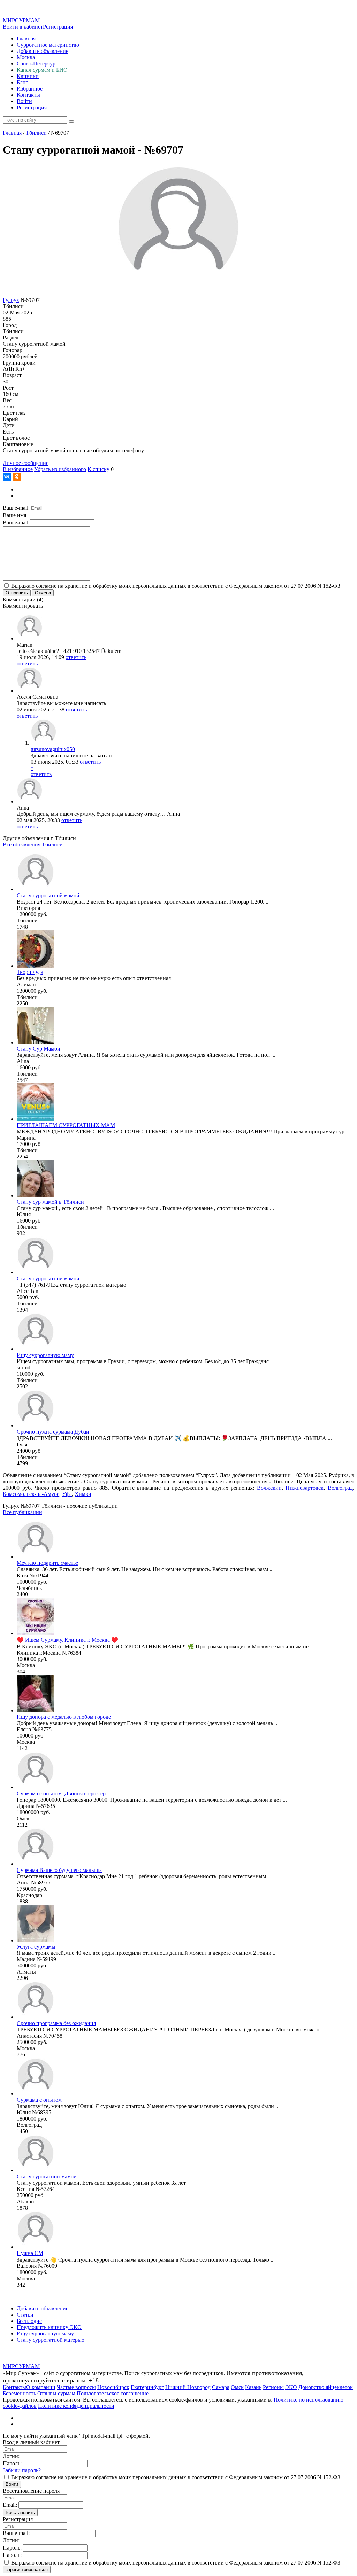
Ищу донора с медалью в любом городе (64, 1717)
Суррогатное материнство (48, 45)
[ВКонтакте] (7, 477)
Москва (26, 57)
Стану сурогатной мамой (47, 2176)
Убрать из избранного (60, 469)
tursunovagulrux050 (53, 749)
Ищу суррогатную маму (45, 1355)
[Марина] (36, 1119)
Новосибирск (113, 2387)
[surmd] (36, 1349)
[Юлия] (36, 1196)
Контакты (28, 95)
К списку (98, 469)
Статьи (25, 2315)
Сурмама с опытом (39, 2100)
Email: (10, 2505)
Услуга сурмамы (36, 1947)
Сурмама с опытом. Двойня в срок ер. (62, 1793)
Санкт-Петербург (37, 64)
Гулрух (11, 300)
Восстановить (20, 2512)
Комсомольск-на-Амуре (31, 1494)
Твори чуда (30, 972)
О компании (41, 2387)
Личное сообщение (26, 463)
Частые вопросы (76, 2387)
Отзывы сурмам (56, 2393)
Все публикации (22, 1512)
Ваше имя (14, 515)
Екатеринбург (147, 2387)
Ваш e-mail (16, 508)
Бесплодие (29, 2321)
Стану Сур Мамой (39, 1049)
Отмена (43, 593)
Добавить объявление (43, 51)
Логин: (11, 2456)
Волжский (269, 1488)
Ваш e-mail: (16, 2533)
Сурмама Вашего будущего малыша (59, 1870)
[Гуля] (36, 1425)
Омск (237, 2387)
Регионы (273, 2387)
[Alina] (36, 1042)
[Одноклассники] (17, 477)
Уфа (67, 1494)
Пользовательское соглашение (113, 2393)
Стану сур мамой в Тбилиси (50, 1202)
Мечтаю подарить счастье (47, 1563)
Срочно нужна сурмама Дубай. (54, 1432)
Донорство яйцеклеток (326, 2387)
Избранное (30, 89)
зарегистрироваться (27, 2570)
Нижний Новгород (188, 2387)
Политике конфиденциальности (76, 2406)
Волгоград (340, 1488)
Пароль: (12, 2463)
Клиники (28, 76)
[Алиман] (36, 966)
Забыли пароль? (22, 2470)
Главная (26, 38)
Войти (24, 101)
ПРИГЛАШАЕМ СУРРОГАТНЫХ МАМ (66, 1125)
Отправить (17, 593)
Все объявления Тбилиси (33, 845)
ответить (76, 657)
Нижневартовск (305, 1488)
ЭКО (291, 2387)
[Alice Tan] (36, 1272)
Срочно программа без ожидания (56, 2023)
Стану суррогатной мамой (48, 1278)
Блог (22, 82)
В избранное (18, 469)
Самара (221, 2387)
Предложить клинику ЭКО (49, 2327)
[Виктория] (36, 889)
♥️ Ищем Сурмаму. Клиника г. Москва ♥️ (67, 1640)
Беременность (19, 2393)
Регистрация (58, 27)
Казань (253, 2387)
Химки (83, 1494)
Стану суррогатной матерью (51, 2340)
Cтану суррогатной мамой (48, 895)
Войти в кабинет (23, 27)
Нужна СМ (30, 2253)
